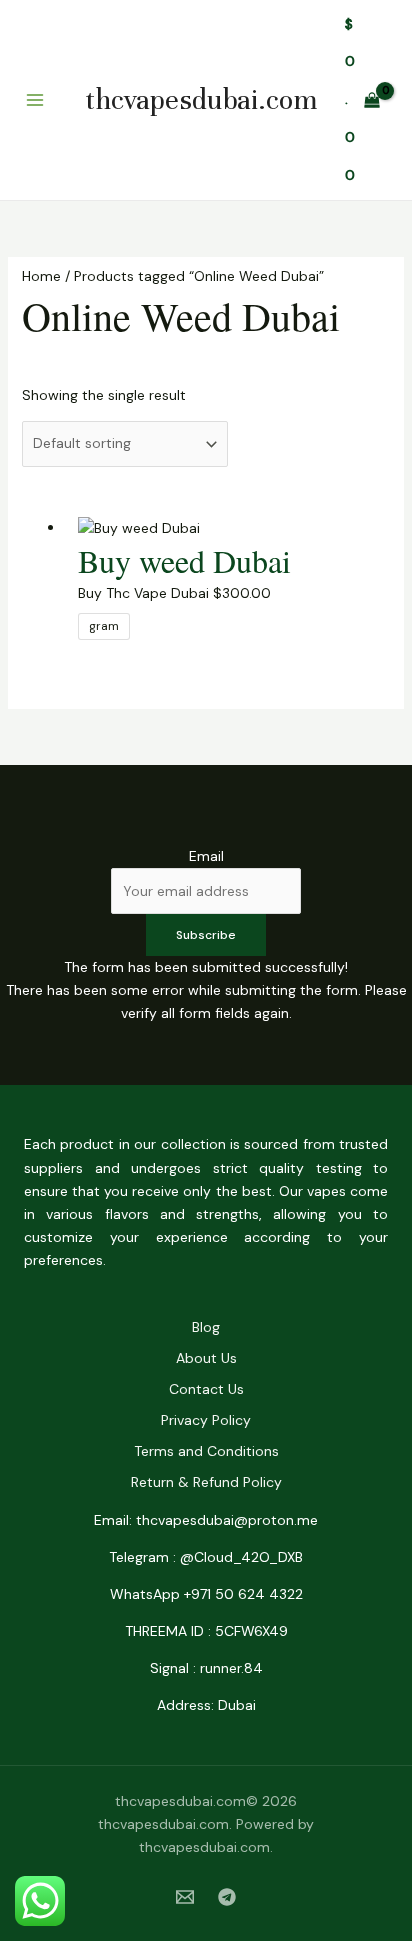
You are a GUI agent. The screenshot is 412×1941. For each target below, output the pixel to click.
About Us (206, 1358)
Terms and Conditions (206, 1451)
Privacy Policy (206, 1420)
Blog (206, 1327)
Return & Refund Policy (206, 1482)
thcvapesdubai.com (201, 100)
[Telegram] (227, 1897)
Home (41, 276)
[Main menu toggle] (34, 100)
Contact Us (206, 1389)
